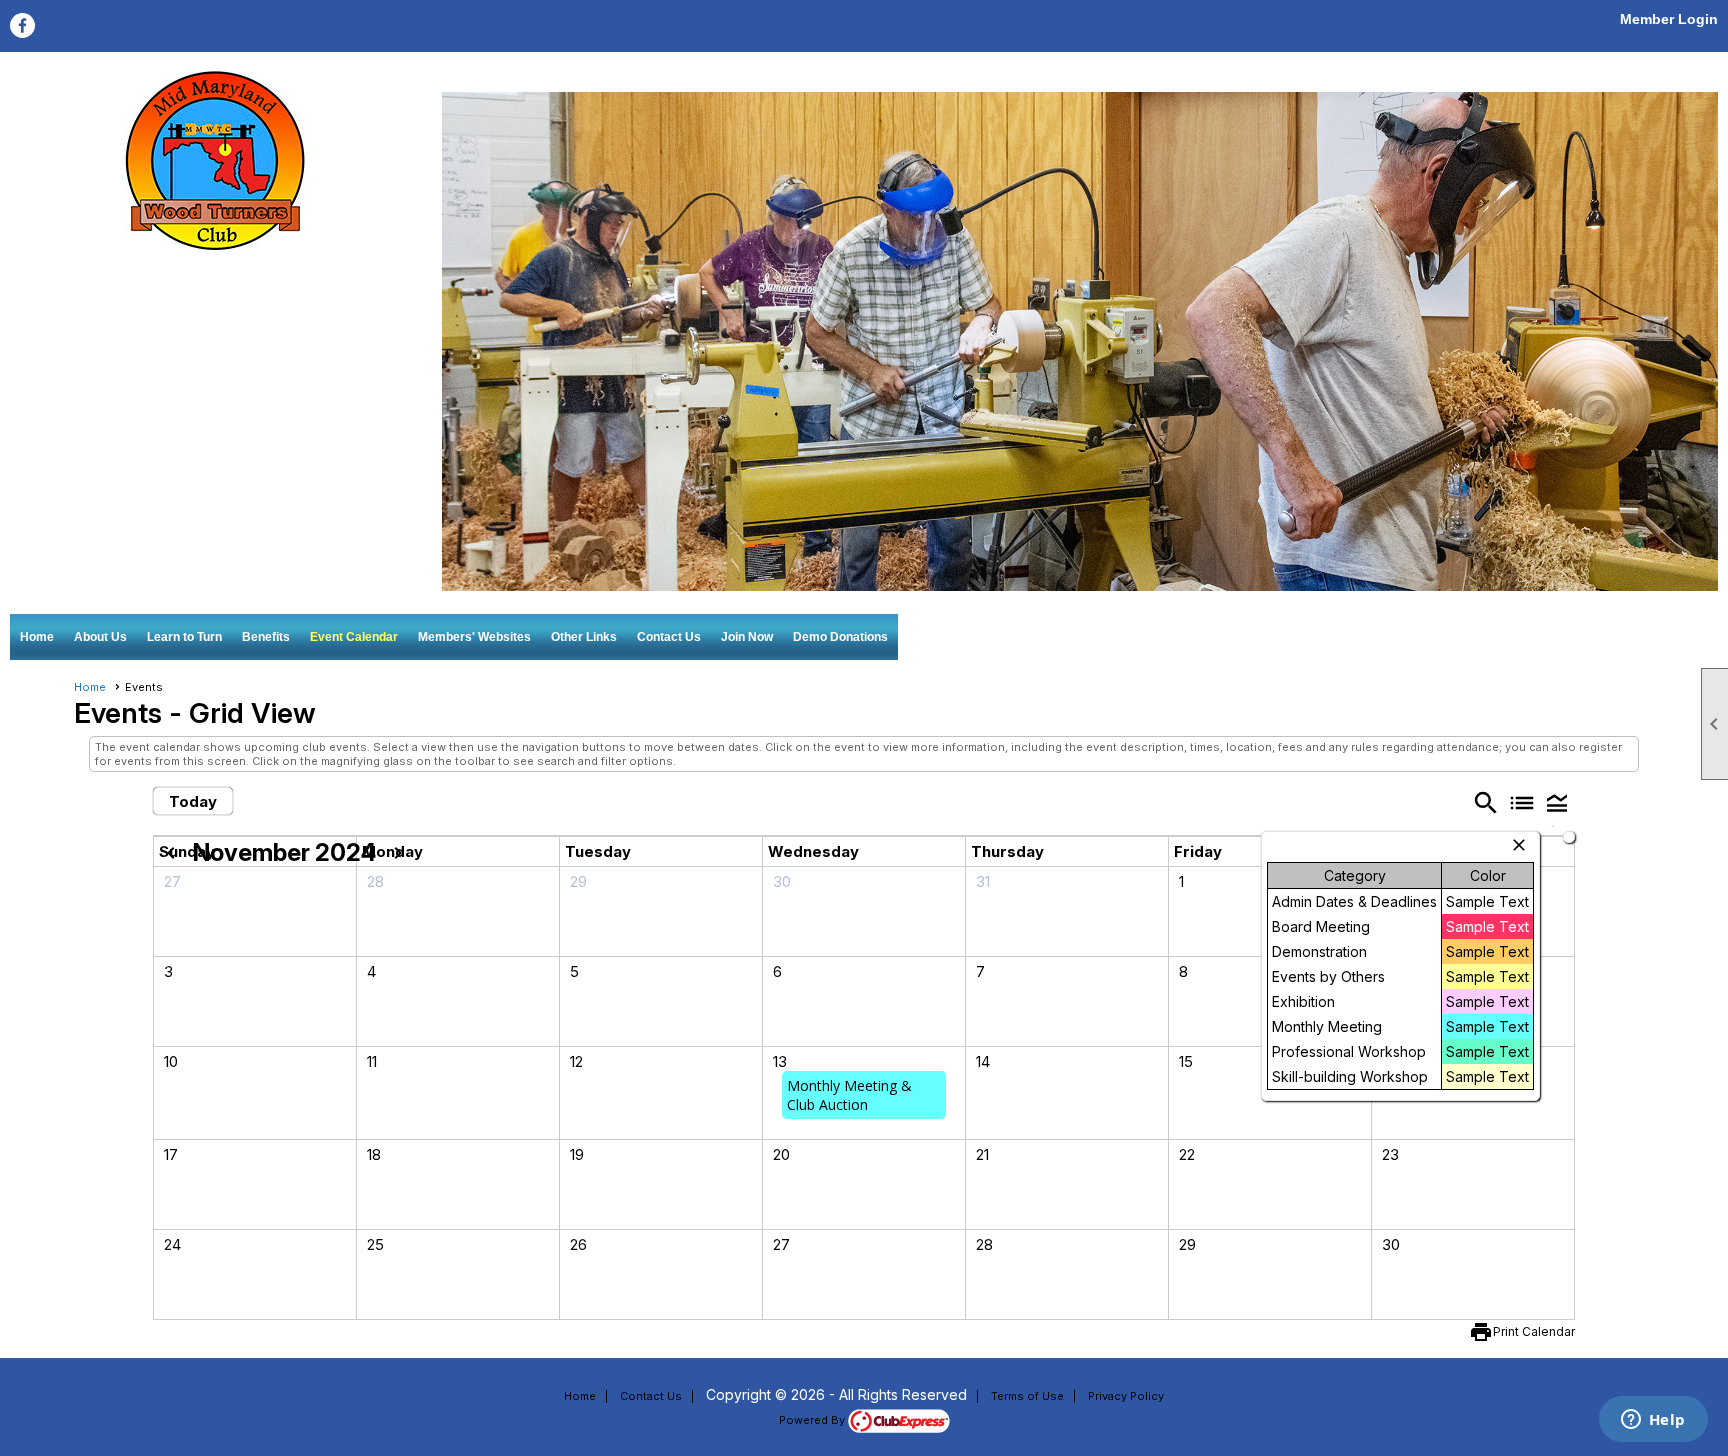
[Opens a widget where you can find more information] (1653, 1421)
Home (37, 637)
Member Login (1669, 19)
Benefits (266, 637)
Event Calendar (354, 637)
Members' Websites (474, 637)
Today (193, 801)
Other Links (584, 637)
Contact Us (669, 637)
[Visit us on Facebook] (22, 25)
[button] (1557, 802)
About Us (100, 637)
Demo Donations (840, 637)
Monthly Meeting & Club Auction (849, 1095)
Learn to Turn (184, 637)
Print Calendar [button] (1534, 1331)
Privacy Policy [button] (1126, 1396)
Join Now (747, 637)
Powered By (813, 1420)
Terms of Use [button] (1027, 1396)
